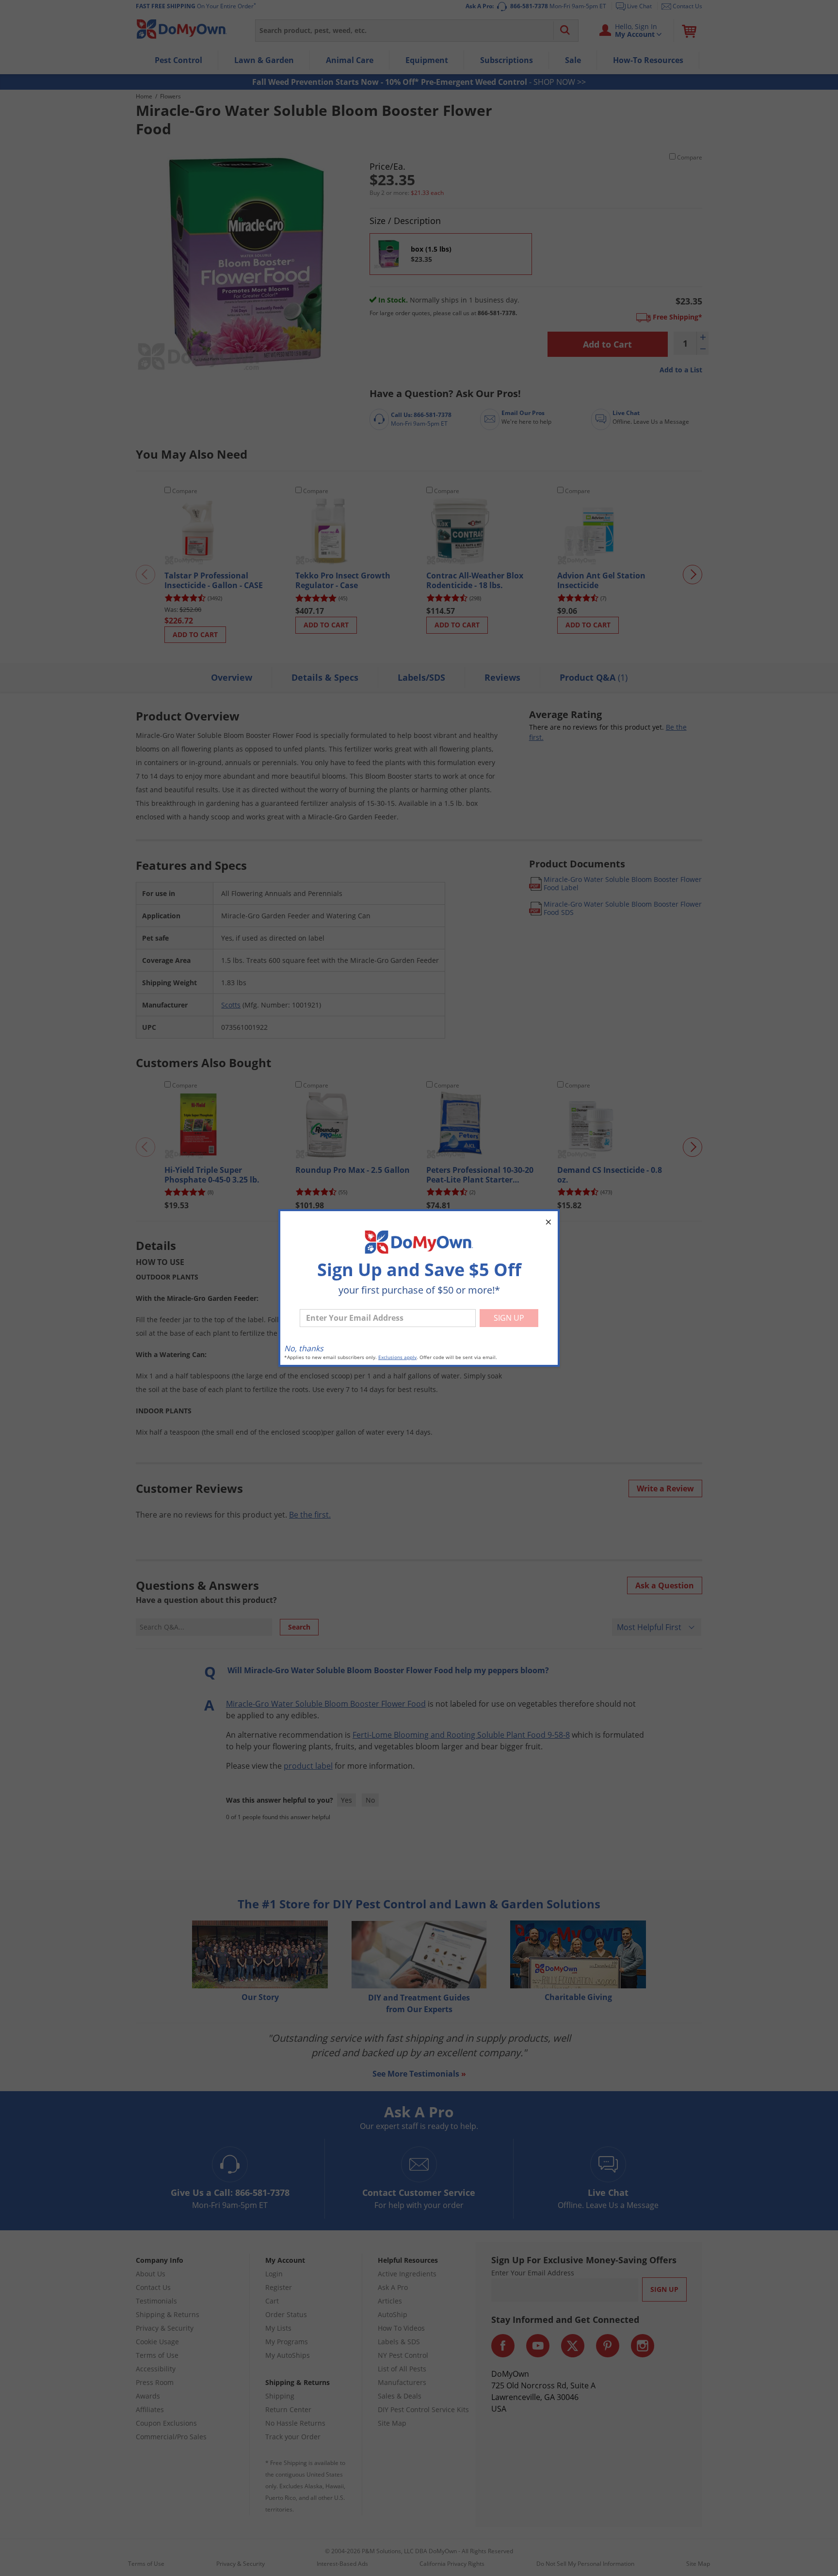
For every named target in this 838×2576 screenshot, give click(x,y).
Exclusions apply (397, 1357)
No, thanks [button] (304, 1348)
